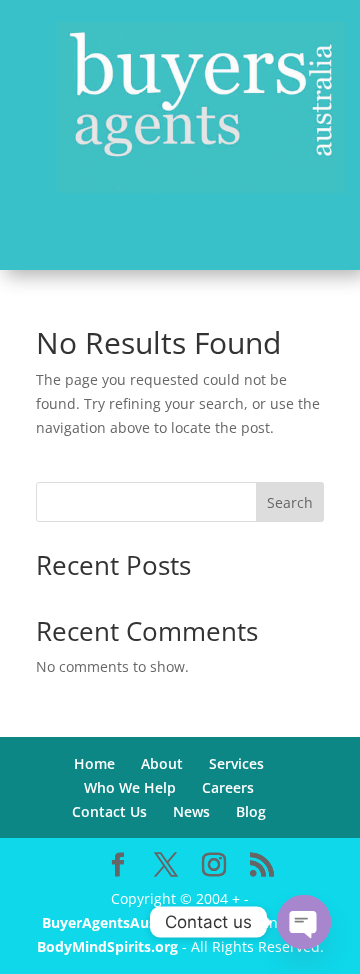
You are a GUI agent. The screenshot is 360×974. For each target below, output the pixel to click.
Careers (228, 787)
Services (236, 763)
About (162, 763)
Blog (251, 811)
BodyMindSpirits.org (107, 946)
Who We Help (130, 787)
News (191, 811)
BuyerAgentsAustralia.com (136, 922)
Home (94, 763)
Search (290, 502)
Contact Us (109, 811)
